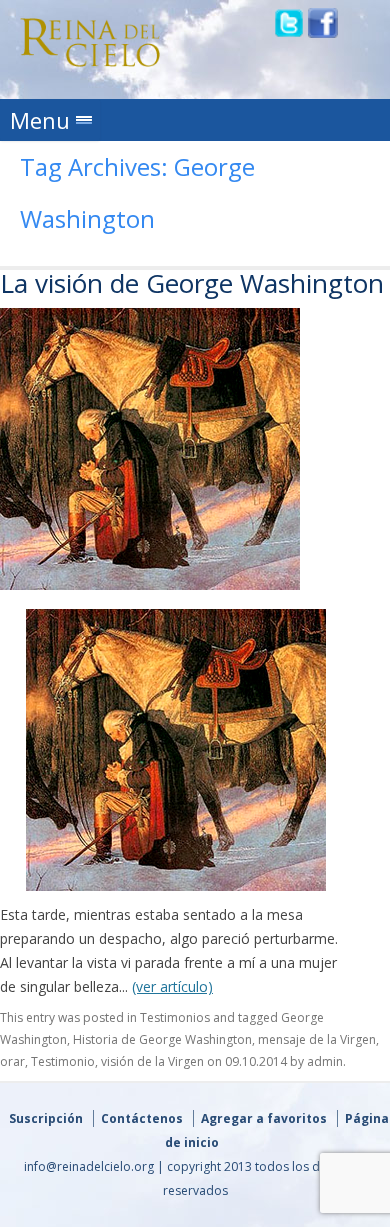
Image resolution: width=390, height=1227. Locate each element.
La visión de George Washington (192, 283)
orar (12, 1061)
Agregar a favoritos (264, 1118)
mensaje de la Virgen (317, 1039)
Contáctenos (142, 1118)
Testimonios (175, 1017)
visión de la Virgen (152, 1061)
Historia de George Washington (162, 1039)
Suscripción (46, 1118)
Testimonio (63, 1061)
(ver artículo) (172, 986)
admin (325, 1061)
